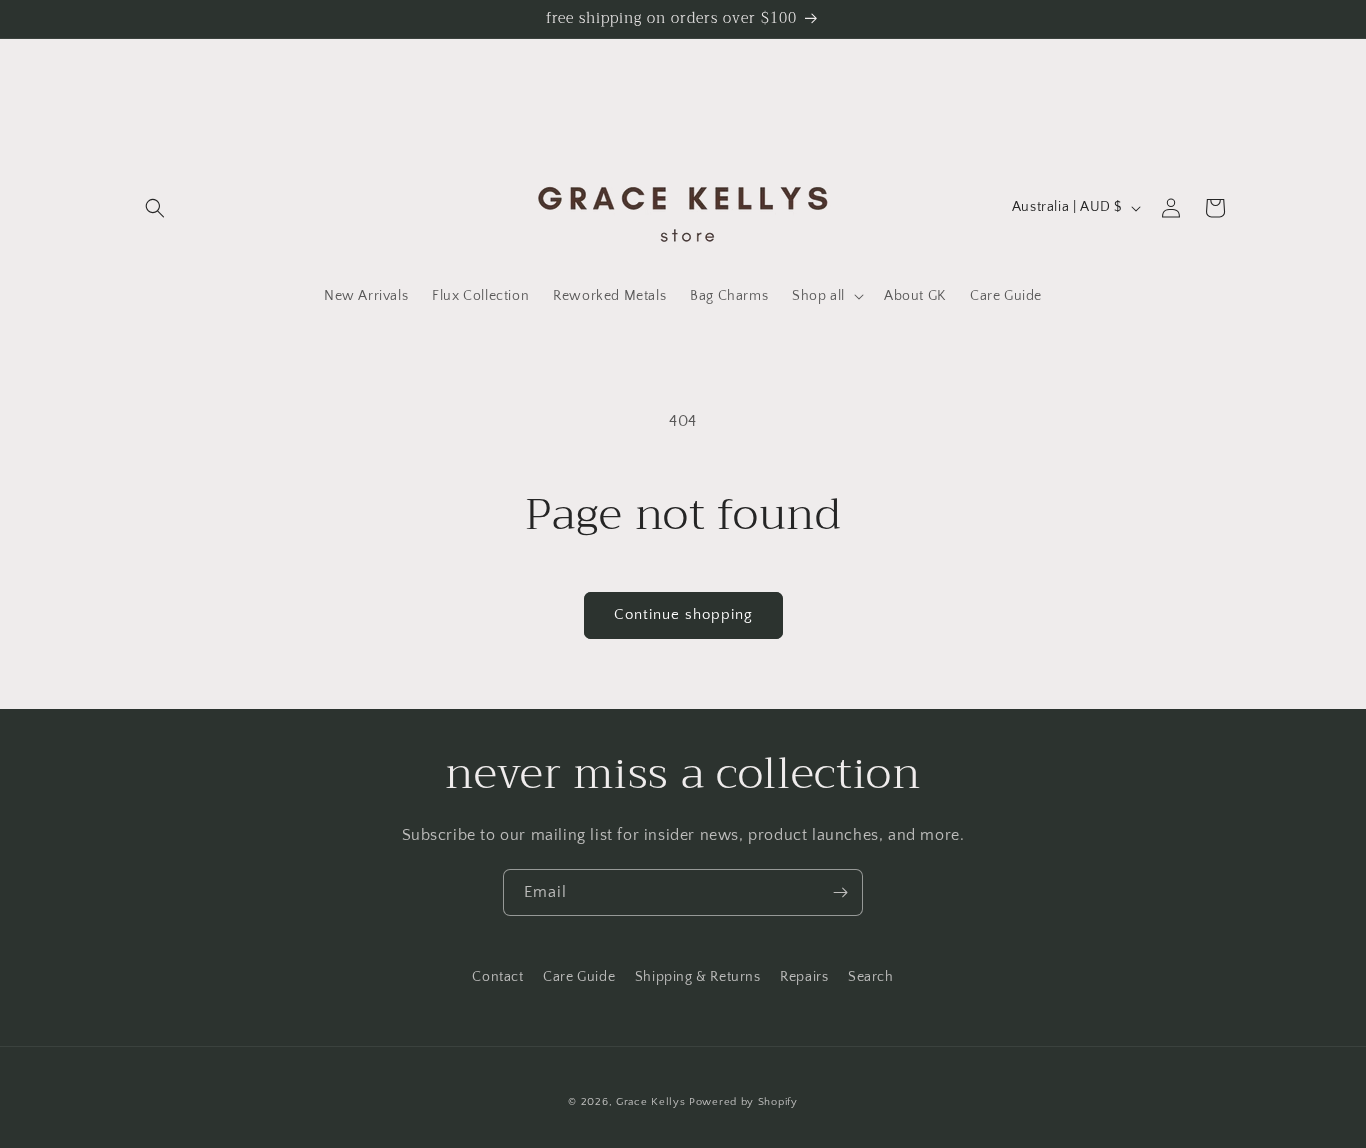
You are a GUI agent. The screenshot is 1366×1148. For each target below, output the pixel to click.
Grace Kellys (650, 1102)
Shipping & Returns (698, 977)
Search (871, 977)
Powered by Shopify (743, 1102)
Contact (497, 977)
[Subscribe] (840, 892)
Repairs (804, 977)
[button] (155, 208)
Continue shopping (683, 614)
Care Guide (579, 977)
